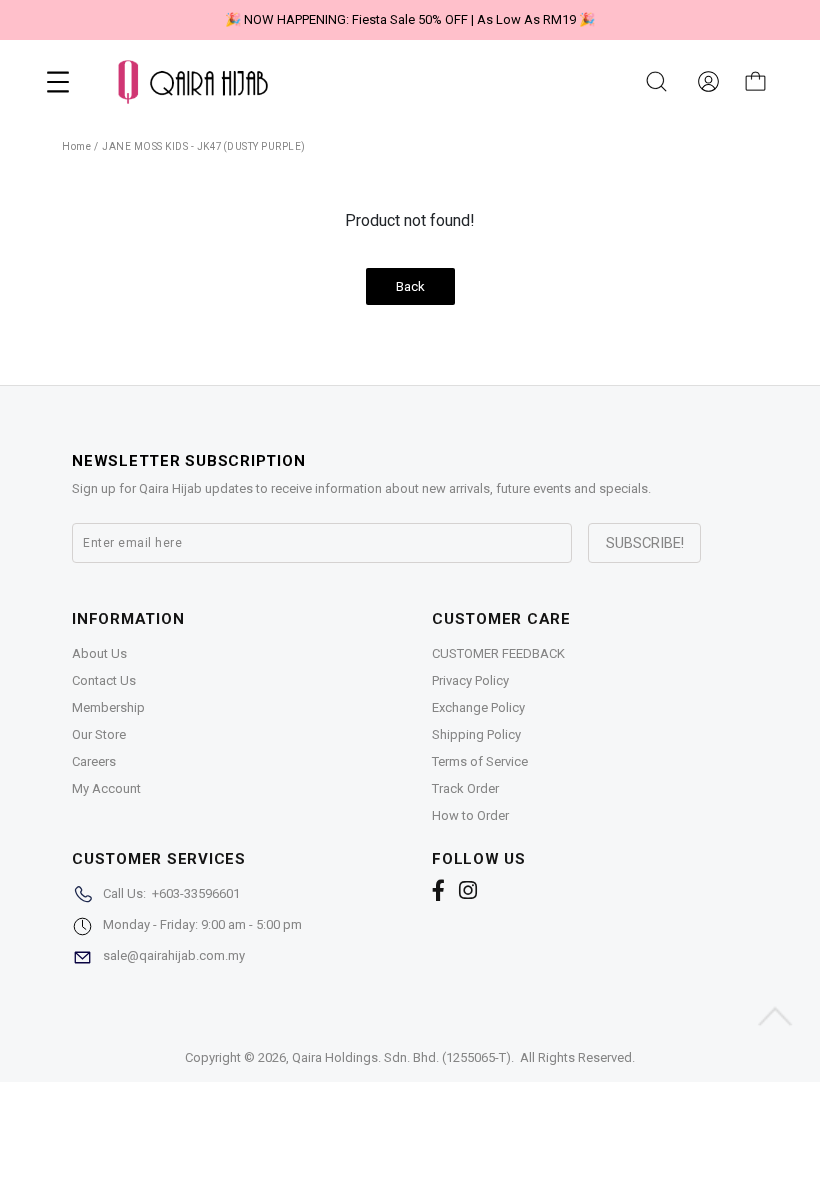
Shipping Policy (476, 734)
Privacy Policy (470, 680)
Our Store (99, 734)
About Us (99, 653)
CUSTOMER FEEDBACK (498, 653)
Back (410, 286)
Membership (108, 707)
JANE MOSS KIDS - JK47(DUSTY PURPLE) (204, 146)
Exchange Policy (478, 707)
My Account (106, 788)
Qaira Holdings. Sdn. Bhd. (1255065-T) (401, 1057)
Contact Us (104, 680)
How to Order (470, 815)
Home (76, 146)
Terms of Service (480, 761)
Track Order (465, 788)
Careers (94, 761)
